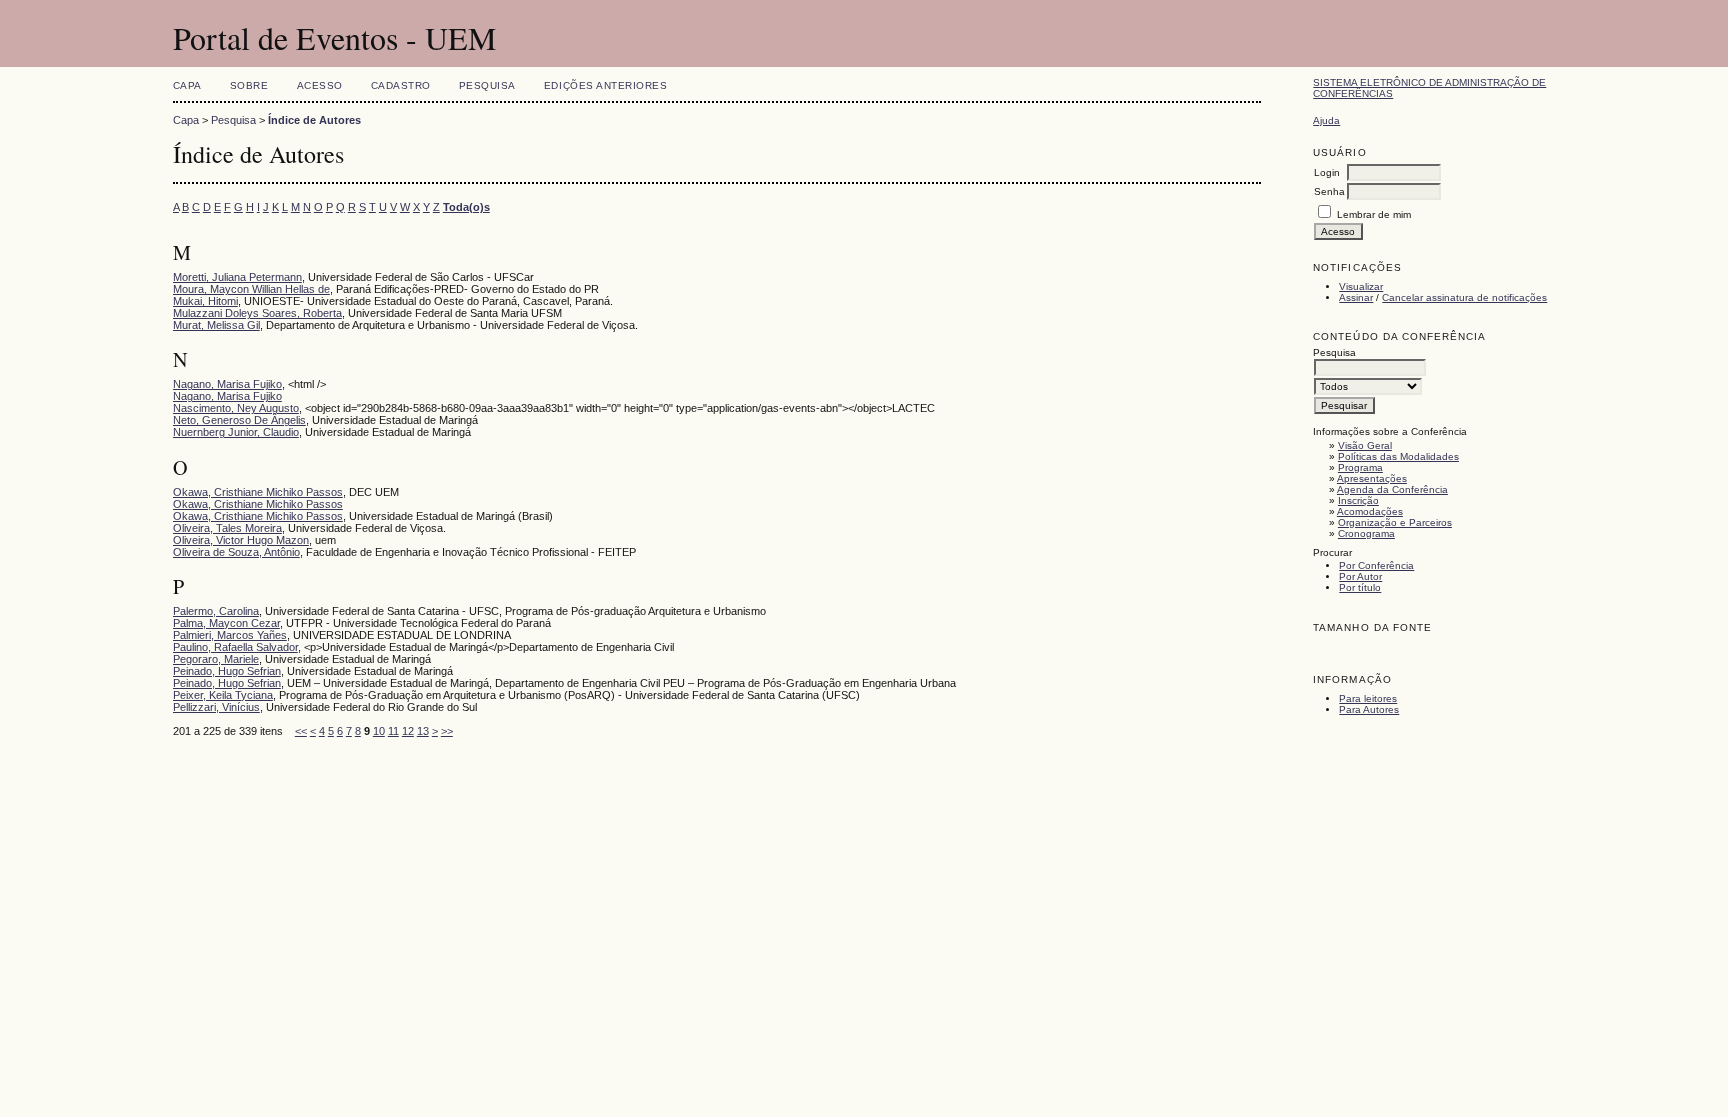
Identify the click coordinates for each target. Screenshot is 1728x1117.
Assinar (1356, 297)
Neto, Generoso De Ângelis (239, 420)
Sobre (249, 85)
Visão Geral (1365, 445)
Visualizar (1361, 286)
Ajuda (1326, 120)
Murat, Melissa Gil (216, 325)
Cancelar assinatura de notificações (1464, 297)
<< (301, 731)
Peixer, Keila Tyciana (223, 695)
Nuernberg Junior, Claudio (236, 432)
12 (408, 731)
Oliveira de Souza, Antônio (236, 552)
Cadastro (401, 85)
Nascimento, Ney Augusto (236, 408)
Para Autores (1369, 709)
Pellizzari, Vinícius (216, 707)
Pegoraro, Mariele (216, 659)
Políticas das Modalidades (1398, 456)
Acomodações (1370, 511)
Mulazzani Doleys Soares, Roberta (257, 313)
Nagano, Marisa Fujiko (227, 384)
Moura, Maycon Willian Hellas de (251, 289)
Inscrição (1358, 500)
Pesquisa (487, 85)
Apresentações (1372, 478)
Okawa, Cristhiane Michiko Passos (258, 492)
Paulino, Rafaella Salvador (235, 647)
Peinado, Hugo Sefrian (227, 671)
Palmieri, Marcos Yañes (230, 635)
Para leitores (1368, 698)
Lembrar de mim (1374, 214)
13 (423, 731)
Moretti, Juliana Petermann (237, 277)
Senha (1329, 191)
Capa (187, 85)
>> (447, 731)
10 (379, 731)
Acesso (320, 85)
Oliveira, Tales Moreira (227, 528)
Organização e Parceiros (1395, 522)
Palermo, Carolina (216, 611)
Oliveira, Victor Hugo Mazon (241, 540)
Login (1327, 172)
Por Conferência (1376, 565)
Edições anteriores (605, 85)
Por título (1360, 587)
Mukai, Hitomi (205, 301)
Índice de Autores (314, 120)
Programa (1360, 467)
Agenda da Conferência (1392, 489)
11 (393, 731)
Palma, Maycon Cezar (226, 623)
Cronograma (1366, 533)
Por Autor (1360, 576)
